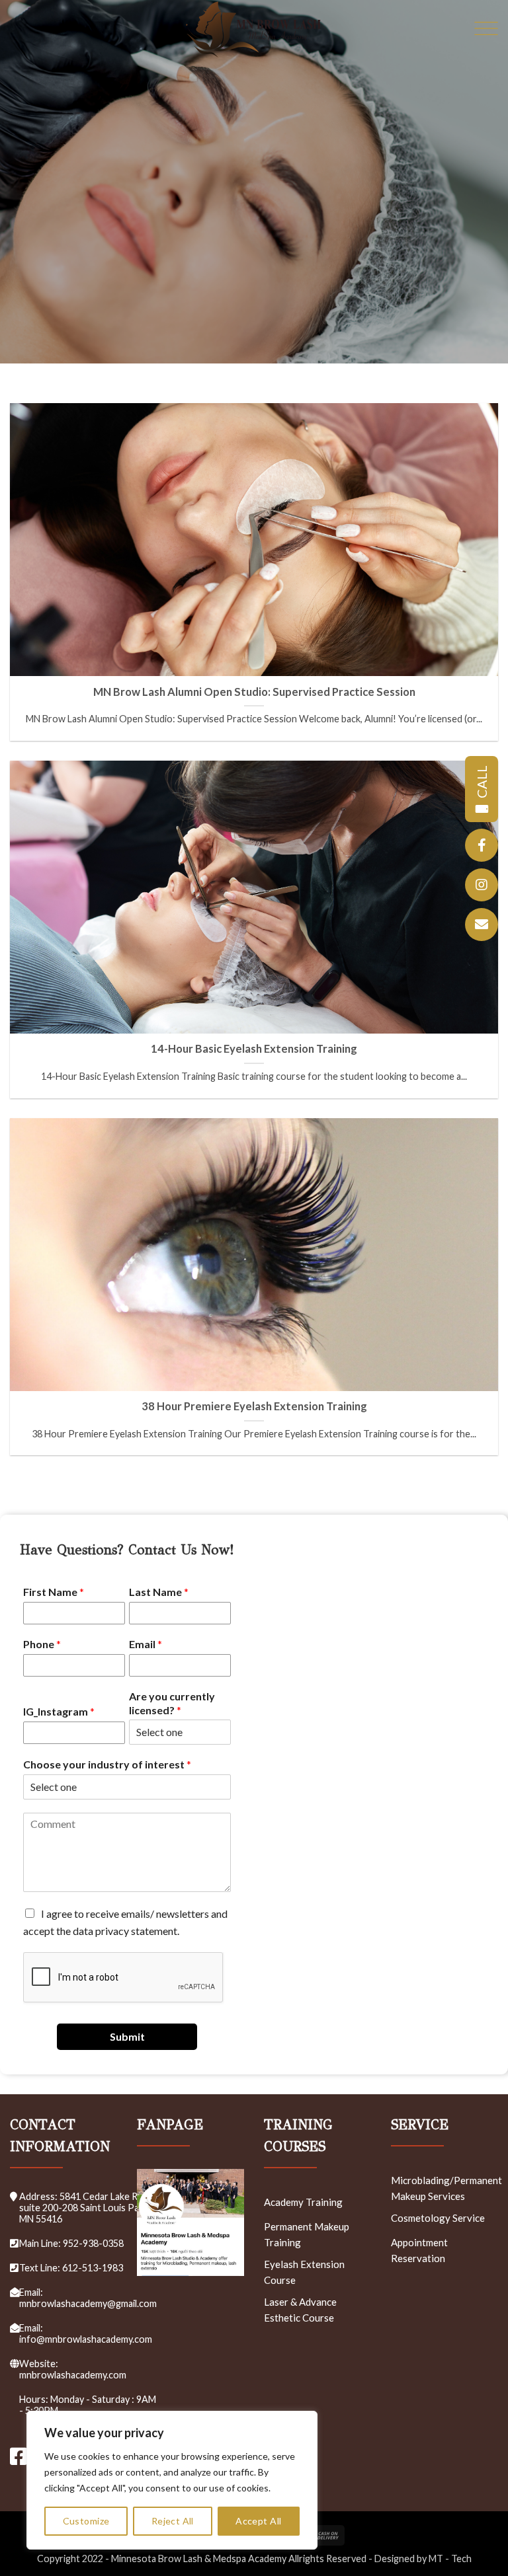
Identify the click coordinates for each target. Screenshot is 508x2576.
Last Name (159, 1592)
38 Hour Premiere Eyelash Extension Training (254, 1406)
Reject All (173, 2521)
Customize (86, 2521)
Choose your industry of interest (107, 1764)
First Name (54, 1592)
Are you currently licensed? (172, 1703)
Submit (127, 2036)
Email (146, 1644)
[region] (172, 2480)
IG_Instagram (59, 1711)
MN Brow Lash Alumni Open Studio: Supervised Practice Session (254, 692)
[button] (486, 30)
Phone (42, 1644)
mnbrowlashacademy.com (73, 2375)
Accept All (258, 2521)
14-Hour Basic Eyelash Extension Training (254, 1049)
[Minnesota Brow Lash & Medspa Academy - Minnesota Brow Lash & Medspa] (254, 30)
